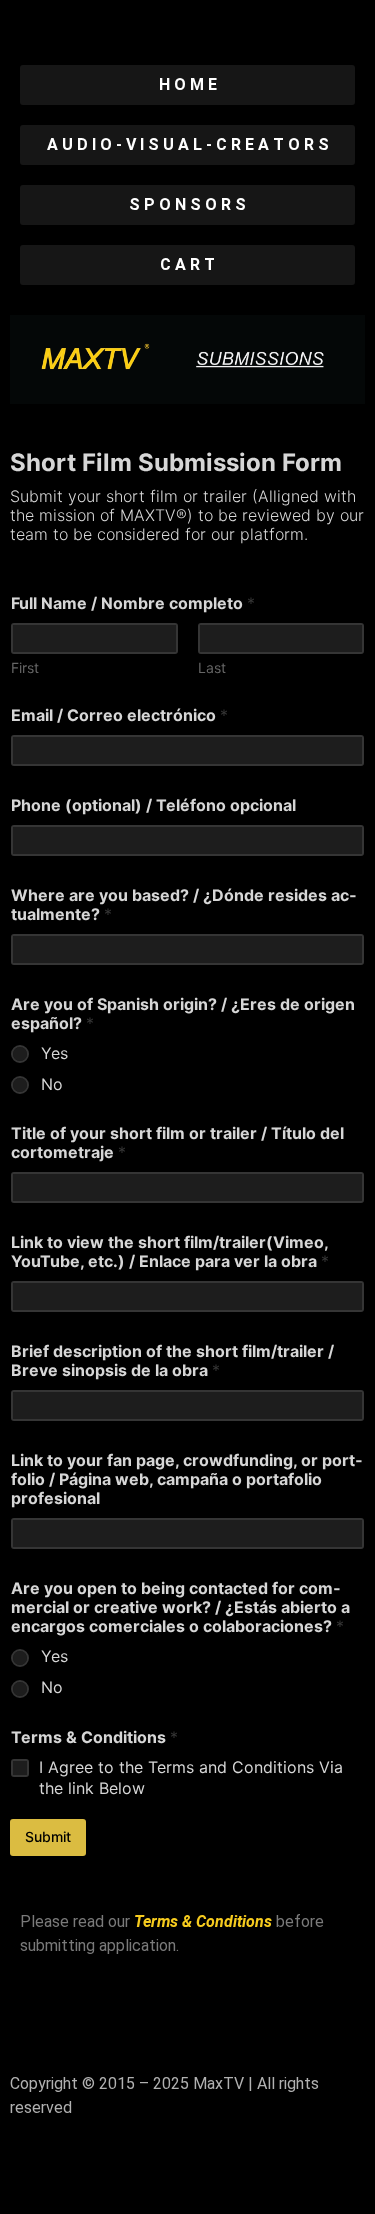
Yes (54, 1053)
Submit (48, 1836)
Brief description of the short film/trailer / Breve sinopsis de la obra (172, 1361)
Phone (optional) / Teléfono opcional (153, 805)
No (52, 1084)
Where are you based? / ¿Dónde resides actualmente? (183, 905)
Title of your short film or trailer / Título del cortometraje (177, 1143)
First (25, 667)
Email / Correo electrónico (119, 715)
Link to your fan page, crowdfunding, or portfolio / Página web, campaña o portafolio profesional (186, 1479)
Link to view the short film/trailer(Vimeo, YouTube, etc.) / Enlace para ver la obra (170, 1252)
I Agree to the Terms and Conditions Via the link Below (191, 1777)
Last (212, 667)
